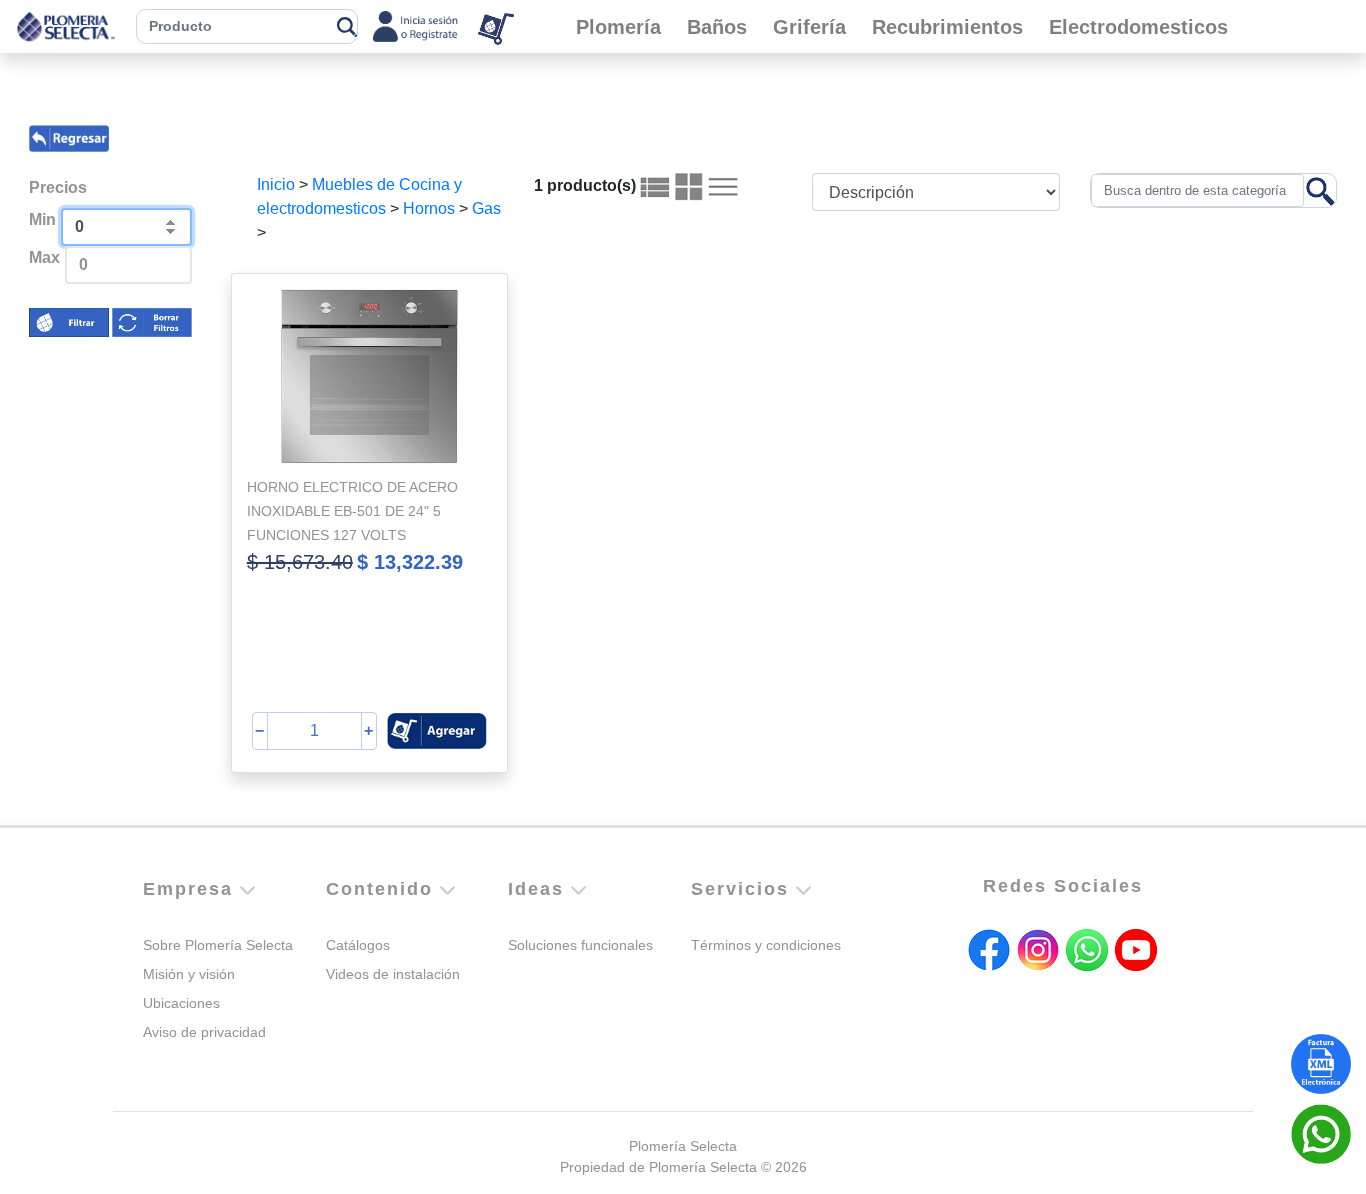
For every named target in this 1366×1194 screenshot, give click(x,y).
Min (42, 219)
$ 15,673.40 (300, 562)
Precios (58, 187)
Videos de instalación (393, 974)
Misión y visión (189, 974)
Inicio (276, 184)
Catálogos (358, 945)
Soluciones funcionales (580, 945)
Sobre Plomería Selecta (218, 945)
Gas (486, 208)
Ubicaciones (181, 1003)
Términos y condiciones (766, 945)
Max (44, 257)
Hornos (429, 208)
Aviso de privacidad (204, 1032)
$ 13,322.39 (410, 562)
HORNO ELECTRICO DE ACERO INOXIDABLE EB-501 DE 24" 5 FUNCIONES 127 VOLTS (352, 511)
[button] (437, 731)
